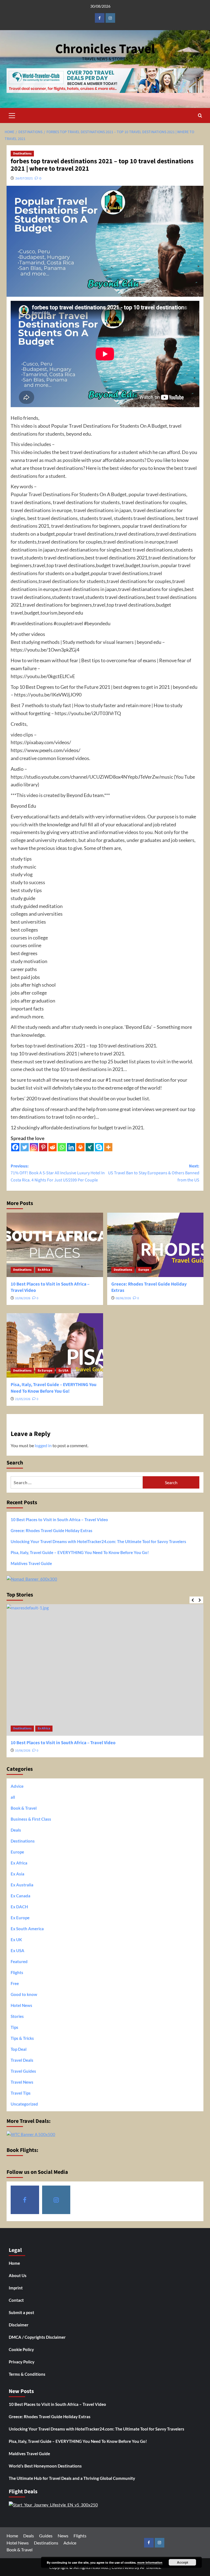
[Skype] (99, 1147)
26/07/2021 (24, 178)
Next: (154, 1173)
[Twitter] (25, 1147)
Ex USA (63, 1371)
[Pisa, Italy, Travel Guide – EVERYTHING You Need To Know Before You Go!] (55, 1345)
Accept (183, 2562)
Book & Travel (24, 1808)
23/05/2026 (23, 1399)
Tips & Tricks (22, 2038)
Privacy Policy (22, 2362)
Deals (16, 1830)
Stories (17, 2016)
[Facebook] (15, 1147)
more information (150, 2562)
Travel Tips (21, 2093)
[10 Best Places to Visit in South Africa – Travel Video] (55, 1245)
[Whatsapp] (62, 1147)
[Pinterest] (43, 1147)
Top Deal (19, 2049)
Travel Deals (22, 2060)
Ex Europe (45, 1371)
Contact (16, 2300)
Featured (19, 1961)
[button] (12, 115)
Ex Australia (22, 1885)
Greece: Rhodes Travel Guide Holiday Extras (149, 1287)
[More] (108, 1147)
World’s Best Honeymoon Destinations (45, 2466)
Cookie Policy (21, 2349)
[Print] (80, 1147)
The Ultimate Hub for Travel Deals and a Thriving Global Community (72, 2478)
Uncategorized (24, 2104)
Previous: (58, 1173)
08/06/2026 (123, 1298)
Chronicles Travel (105, 49)
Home (14, 2263)
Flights (17, 1972)
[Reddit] (52, 1147)
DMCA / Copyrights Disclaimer (37, 2337)
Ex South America (27, 1929)
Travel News (22, 2082)
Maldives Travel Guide (31, 1563)
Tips (14, 2027)
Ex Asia (17, 1874)
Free (15, 1983)
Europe (144, 1270)
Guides (46, 2536)
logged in (43, 1445)
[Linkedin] (71, 1147)
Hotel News (21, 2005)
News (63, 2536)
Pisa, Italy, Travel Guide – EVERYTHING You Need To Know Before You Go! (54, 1388)
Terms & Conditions (27, 2374)
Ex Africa (44, 1270)
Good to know (24, 1994)
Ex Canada (21, 1896)
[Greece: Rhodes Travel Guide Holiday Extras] (155, 1245)
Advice (17, 1786)
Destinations (22, 154)
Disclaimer (19, 2325)
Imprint (16, 2288)
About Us (18, 2275)
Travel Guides (23, 2071)
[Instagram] (34, 1147)
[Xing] (90, 1147)
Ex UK (16, 1940)
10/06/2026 (23, 1298)
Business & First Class (31, 1819)
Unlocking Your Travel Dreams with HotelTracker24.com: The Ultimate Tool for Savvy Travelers (98, 1541)
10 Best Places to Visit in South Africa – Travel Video (50, 1287)
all (13, 1797)
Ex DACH (19, 1907)
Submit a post (21, 2312)
